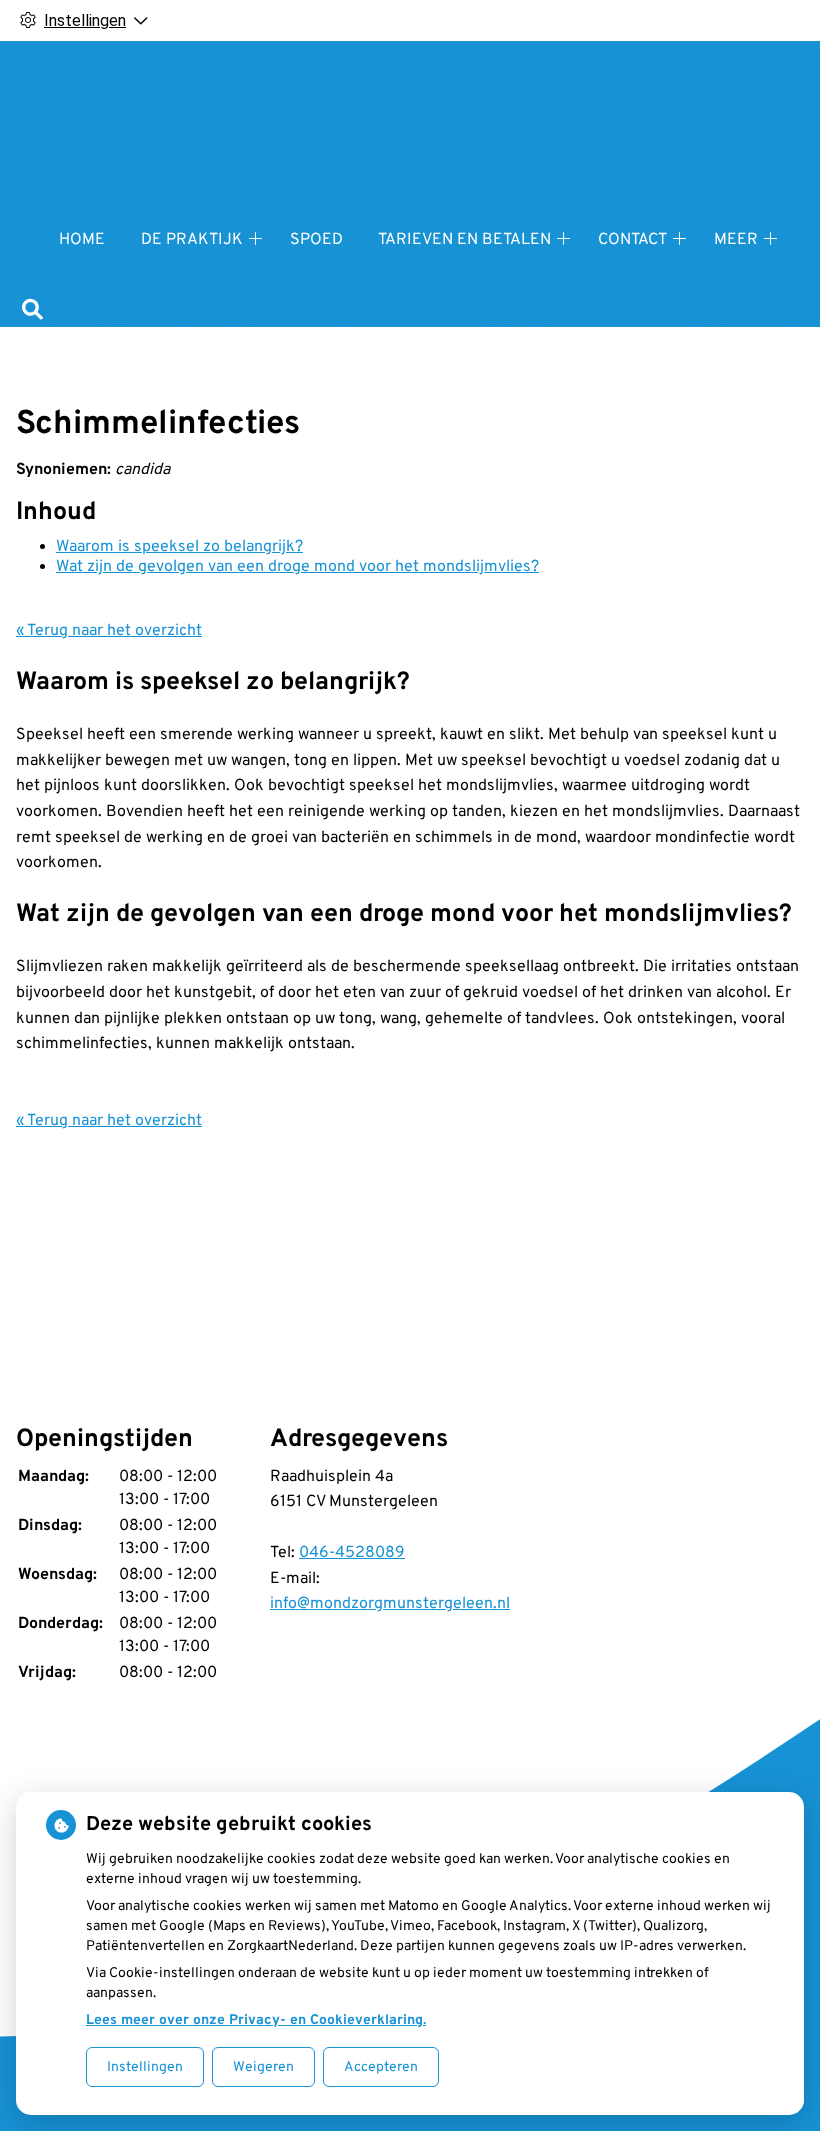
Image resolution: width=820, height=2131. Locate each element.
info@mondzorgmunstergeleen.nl (390, 1604)
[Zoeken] (32, 312)
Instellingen (145, 2067)
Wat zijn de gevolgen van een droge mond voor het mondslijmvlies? (297, 567)
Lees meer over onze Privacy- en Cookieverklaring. (256, 2020)
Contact (632, 240)
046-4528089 (352, 1553)
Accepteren (381, 2067)
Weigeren (263, 2067)
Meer (736, 240)
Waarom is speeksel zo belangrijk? (179, 547)
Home (82, 240)
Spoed (316, 240)
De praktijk (192, 240)
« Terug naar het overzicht (109, 631)
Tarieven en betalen (464, 240)
